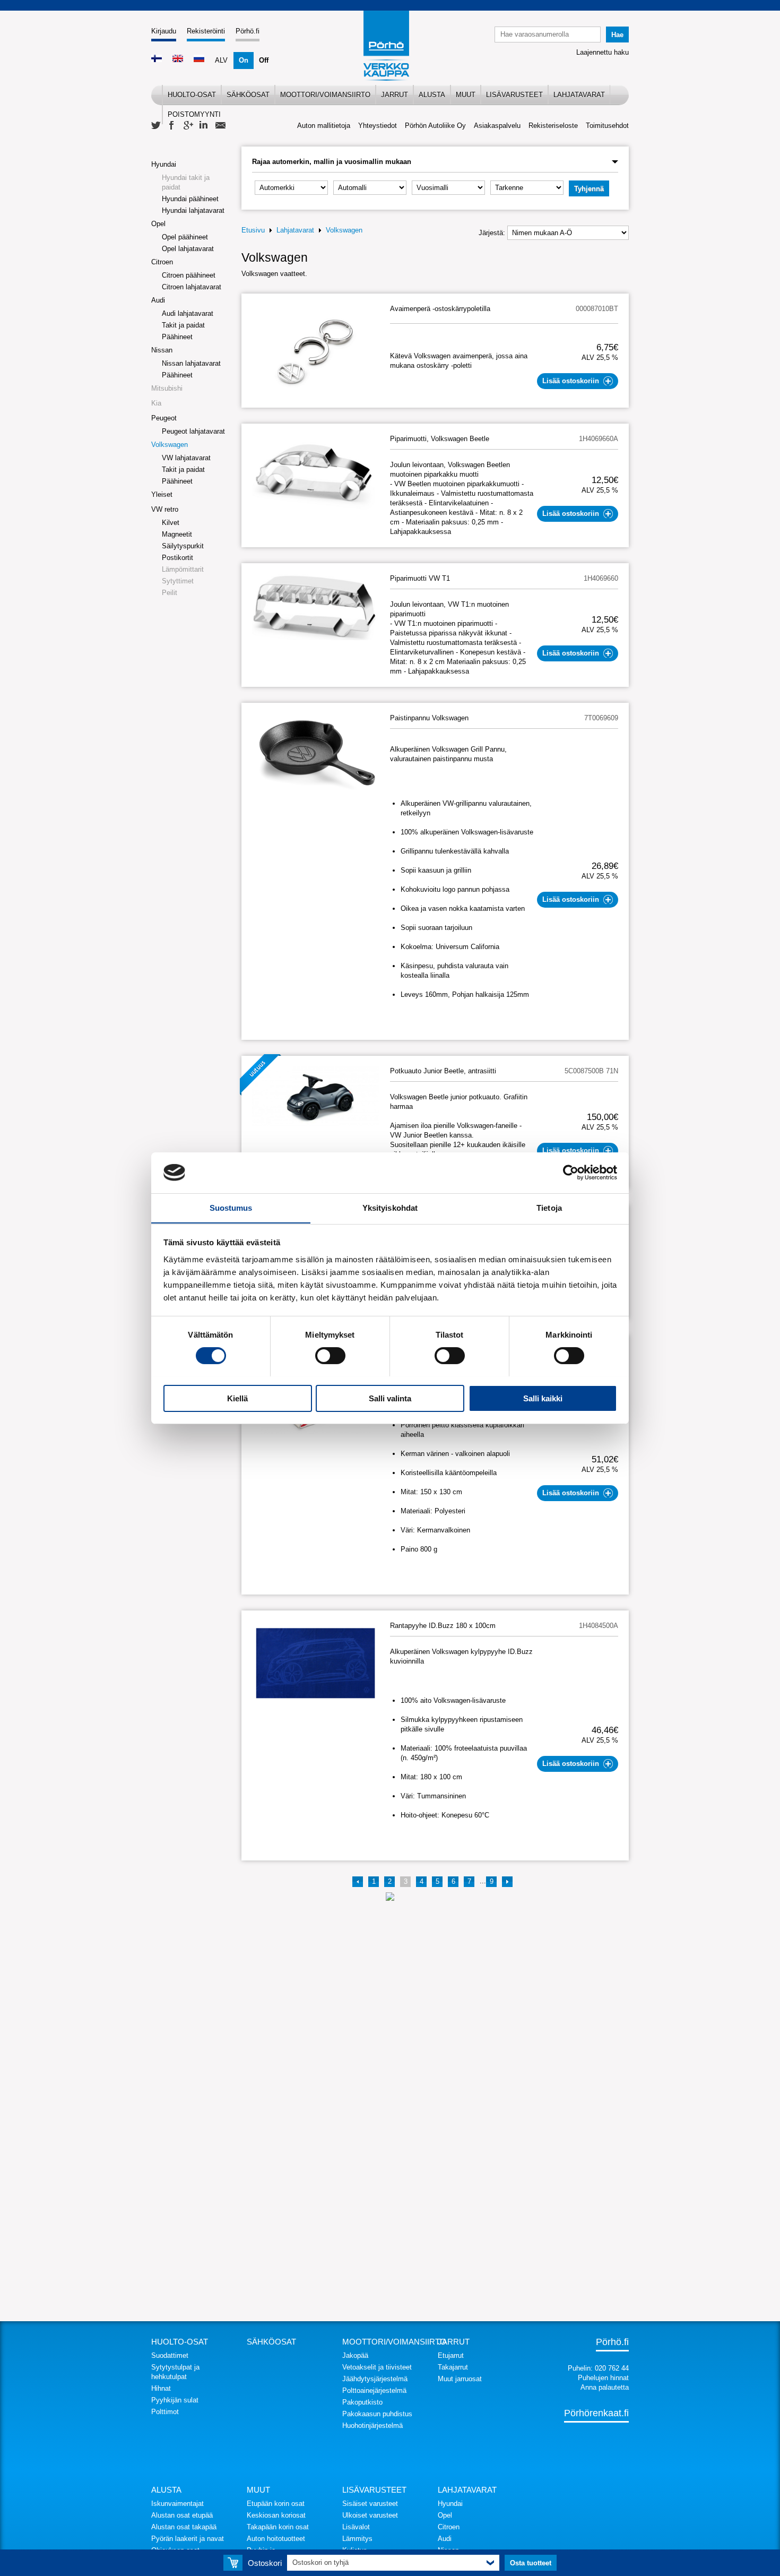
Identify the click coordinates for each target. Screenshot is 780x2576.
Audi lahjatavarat (188, 313)
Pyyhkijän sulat (175, 2400)
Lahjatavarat (579, 95)
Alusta (432, 95)
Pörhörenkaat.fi (596, 2413)
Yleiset (162, 494)
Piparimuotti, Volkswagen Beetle (440, 439)
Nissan (162, 350)
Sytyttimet (178, 581)
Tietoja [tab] (549, 1207)
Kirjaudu (164, 31)
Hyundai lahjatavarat (193, 210)
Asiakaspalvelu (497, 126)
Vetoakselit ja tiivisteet (377, 2367)
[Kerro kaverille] (220, 126)
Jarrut (395, 95)
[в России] (199, 60)
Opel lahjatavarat (188, 249)
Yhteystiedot (378, 126)
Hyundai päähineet (190, 199)
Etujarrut (451, 2355)
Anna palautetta (605, 2387)
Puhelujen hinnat (603, 2378)
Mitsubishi (167, 388)
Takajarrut (453, 2367)
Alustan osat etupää (182, 2515)
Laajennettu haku (603, 52)
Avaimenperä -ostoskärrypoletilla (440, 309)
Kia (156, 403)
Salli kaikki (543, 1398)
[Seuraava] (507, 1882)
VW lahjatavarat (186, 458)
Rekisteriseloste (553, 126)
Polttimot (165, 2412)
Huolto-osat (192, 95)
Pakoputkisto (362, 2402)
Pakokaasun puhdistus (377, 2414)
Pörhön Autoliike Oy (435, 126)
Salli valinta (390, 1398)
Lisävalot (356, 2527)
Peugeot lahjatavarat (193, 431)
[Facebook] (172, 126)
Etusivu (253, 230)
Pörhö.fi (248, 31)
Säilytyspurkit (183, 546)
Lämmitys (357, 2539)
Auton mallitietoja (324, 126)
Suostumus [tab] (231, 1207)
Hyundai (164, 164)
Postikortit (177, 558)
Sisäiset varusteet (370, 2504)
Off (264, 60)
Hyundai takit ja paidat (186, 182)
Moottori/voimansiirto (325, 95)
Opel (158, 224)
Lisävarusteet (514, 95)
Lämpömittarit (183, 569)
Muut (466, 95)
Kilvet (171, 523)
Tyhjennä (589, 189)
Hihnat (161, 2388)
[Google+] (188, 126)
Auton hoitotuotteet (276, 2539)
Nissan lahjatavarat (191, 363)
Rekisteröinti (206, 31)
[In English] (178, 60)
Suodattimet (170, 2355)
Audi (158, 300)
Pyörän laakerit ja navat (188, 2539)
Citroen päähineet (189, 275)
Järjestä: (492, 233)
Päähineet (177, 337)
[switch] (330, 1356)
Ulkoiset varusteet (370, 2515)
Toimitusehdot (607, 126)
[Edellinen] (358, 1882)
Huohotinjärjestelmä (372, 2426)
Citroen (162, 262)
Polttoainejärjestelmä (374, 2390)
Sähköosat (248, 95)
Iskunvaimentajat (177, 2504)
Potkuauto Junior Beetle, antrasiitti (443, 1071)
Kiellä (237, 1398)
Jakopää (355, 2355)
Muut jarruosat (460, 2379)
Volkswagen (170, 445)
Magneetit (177, 534)
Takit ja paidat (183, 325)
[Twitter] (157, 126)
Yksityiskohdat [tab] (390, 1207)
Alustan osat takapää (184, 2527)
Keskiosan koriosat (276, 2515)
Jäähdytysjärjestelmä (375, 2379)
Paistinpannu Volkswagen (429, 718)
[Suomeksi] (157, 60)
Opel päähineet (185, 237)
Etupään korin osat (276, 2504)
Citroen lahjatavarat (192, 287)
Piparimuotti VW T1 (420, 578)
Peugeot (164, 418)
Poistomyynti (194, 114)
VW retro (165, 509)
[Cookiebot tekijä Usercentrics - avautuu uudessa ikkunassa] (571, 1173)
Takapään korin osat (278, 2527)
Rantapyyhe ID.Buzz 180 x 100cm (443, 1626)
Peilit (170, 593)
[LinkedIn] (204, 126)
